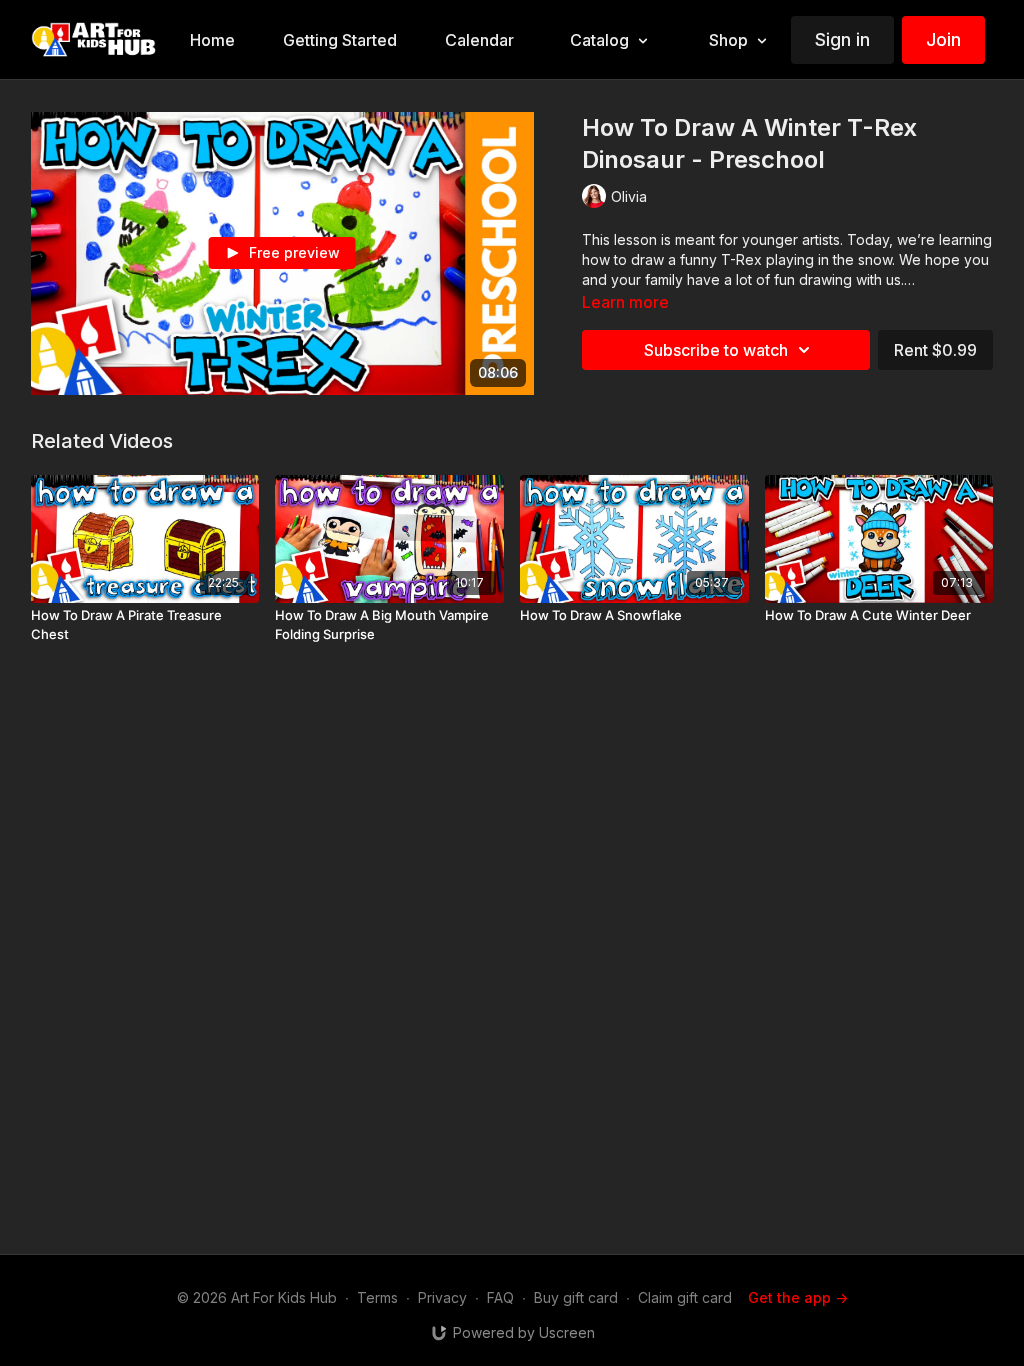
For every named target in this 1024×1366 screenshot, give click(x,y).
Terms (377, 1297)
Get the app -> (798, 1297)
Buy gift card (576, 1297)
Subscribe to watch (716, 350)
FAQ (500, 1297)
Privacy (442, 1297)
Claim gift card (685, 1297)
